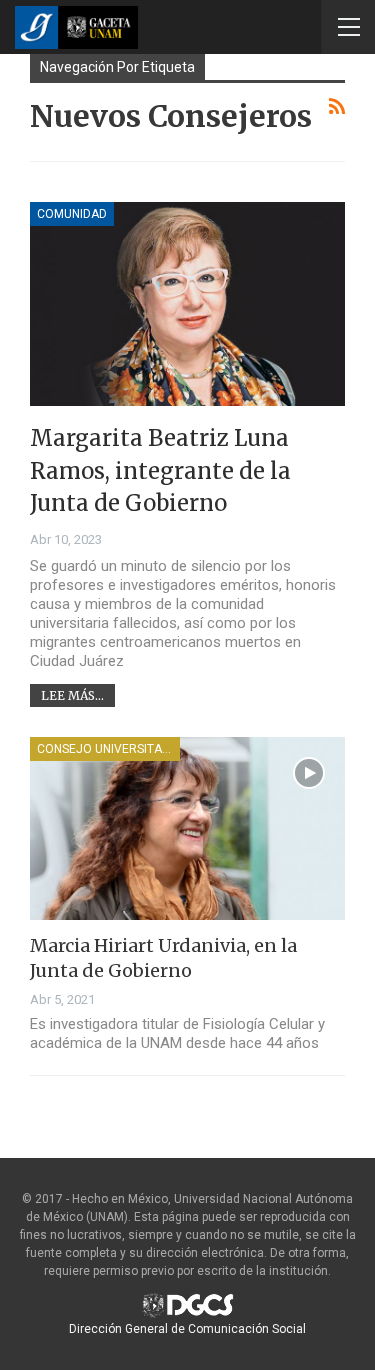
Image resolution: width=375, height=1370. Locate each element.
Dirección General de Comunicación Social (187, 1329)
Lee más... (72, 695)
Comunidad (72, 214)
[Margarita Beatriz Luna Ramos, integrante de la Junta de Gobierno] (187, 304)
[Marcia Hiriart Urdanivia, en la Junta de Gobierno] (187, 828)
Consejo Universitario (108, 749)
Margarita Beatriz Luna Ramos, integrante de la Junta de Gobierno (160, 470)
